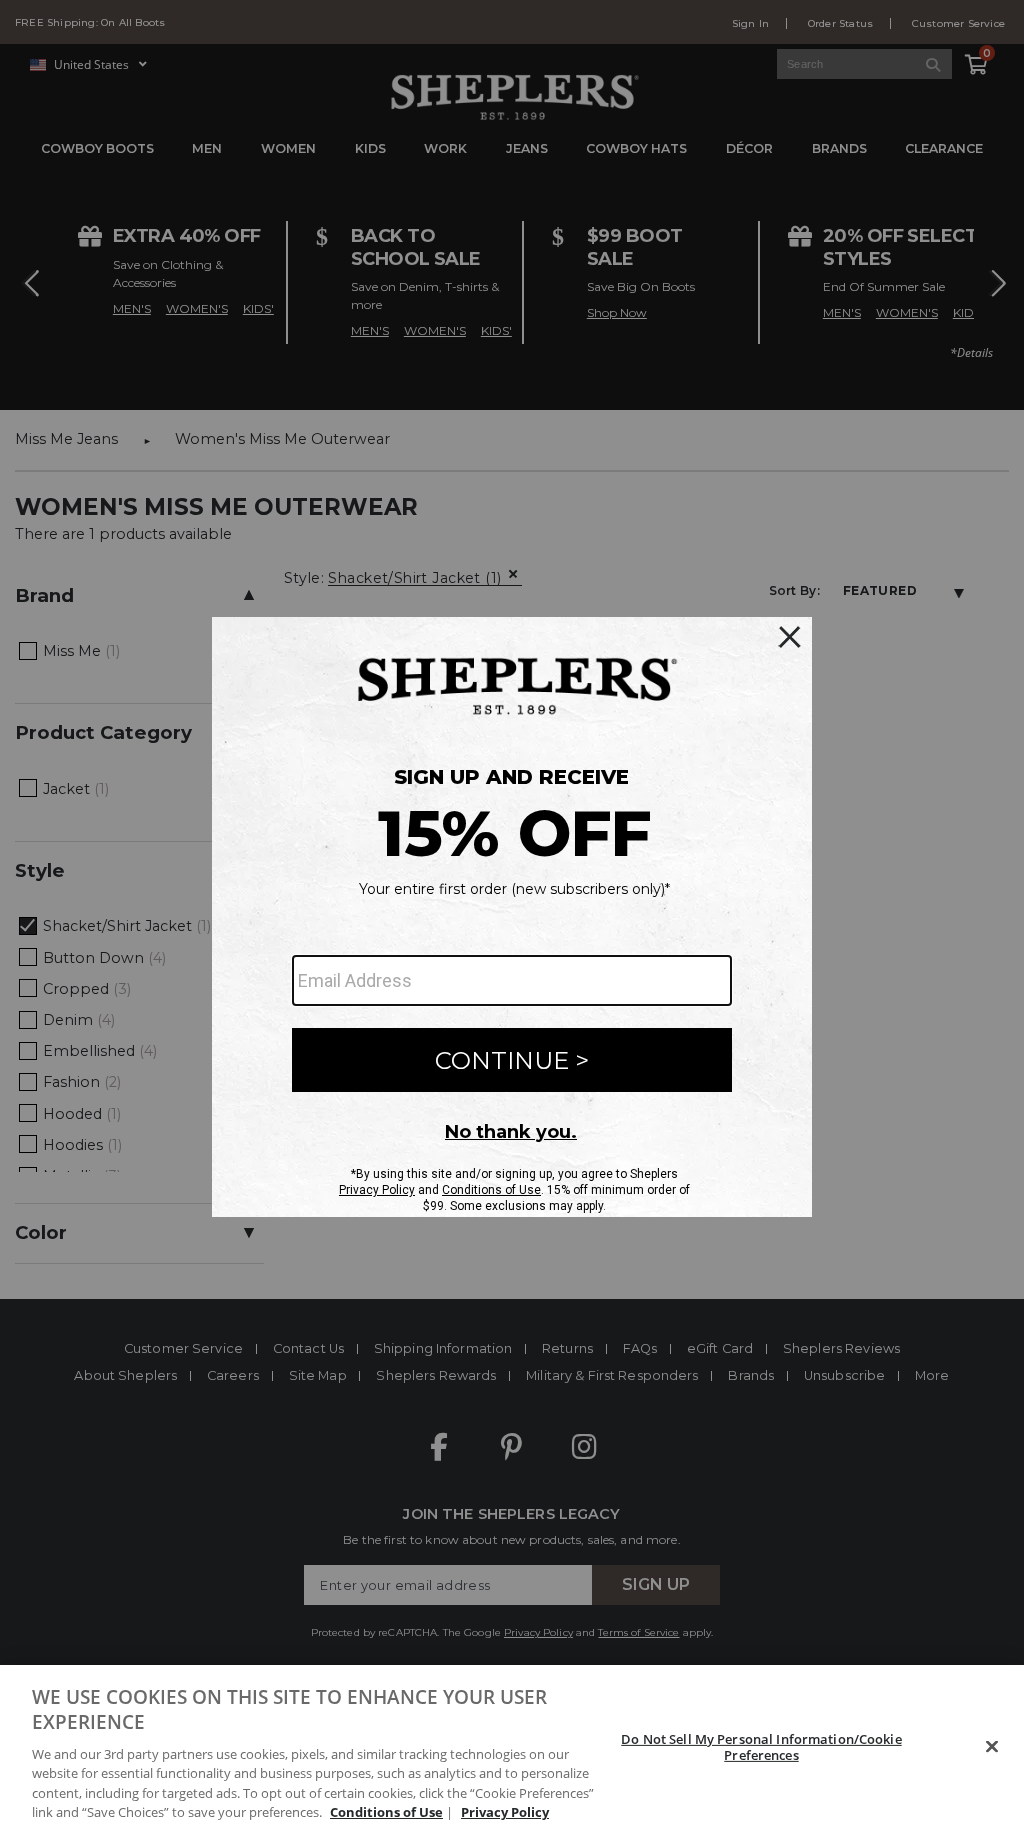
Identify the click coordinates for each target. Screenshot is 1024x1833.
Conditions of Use (386, 1812)
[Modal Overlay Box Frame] (512, 917)
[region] (512, 1749)
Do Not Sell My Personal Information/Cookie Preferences (761, 1747)
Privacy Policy (505, 1812)
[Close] (992, 1747)
